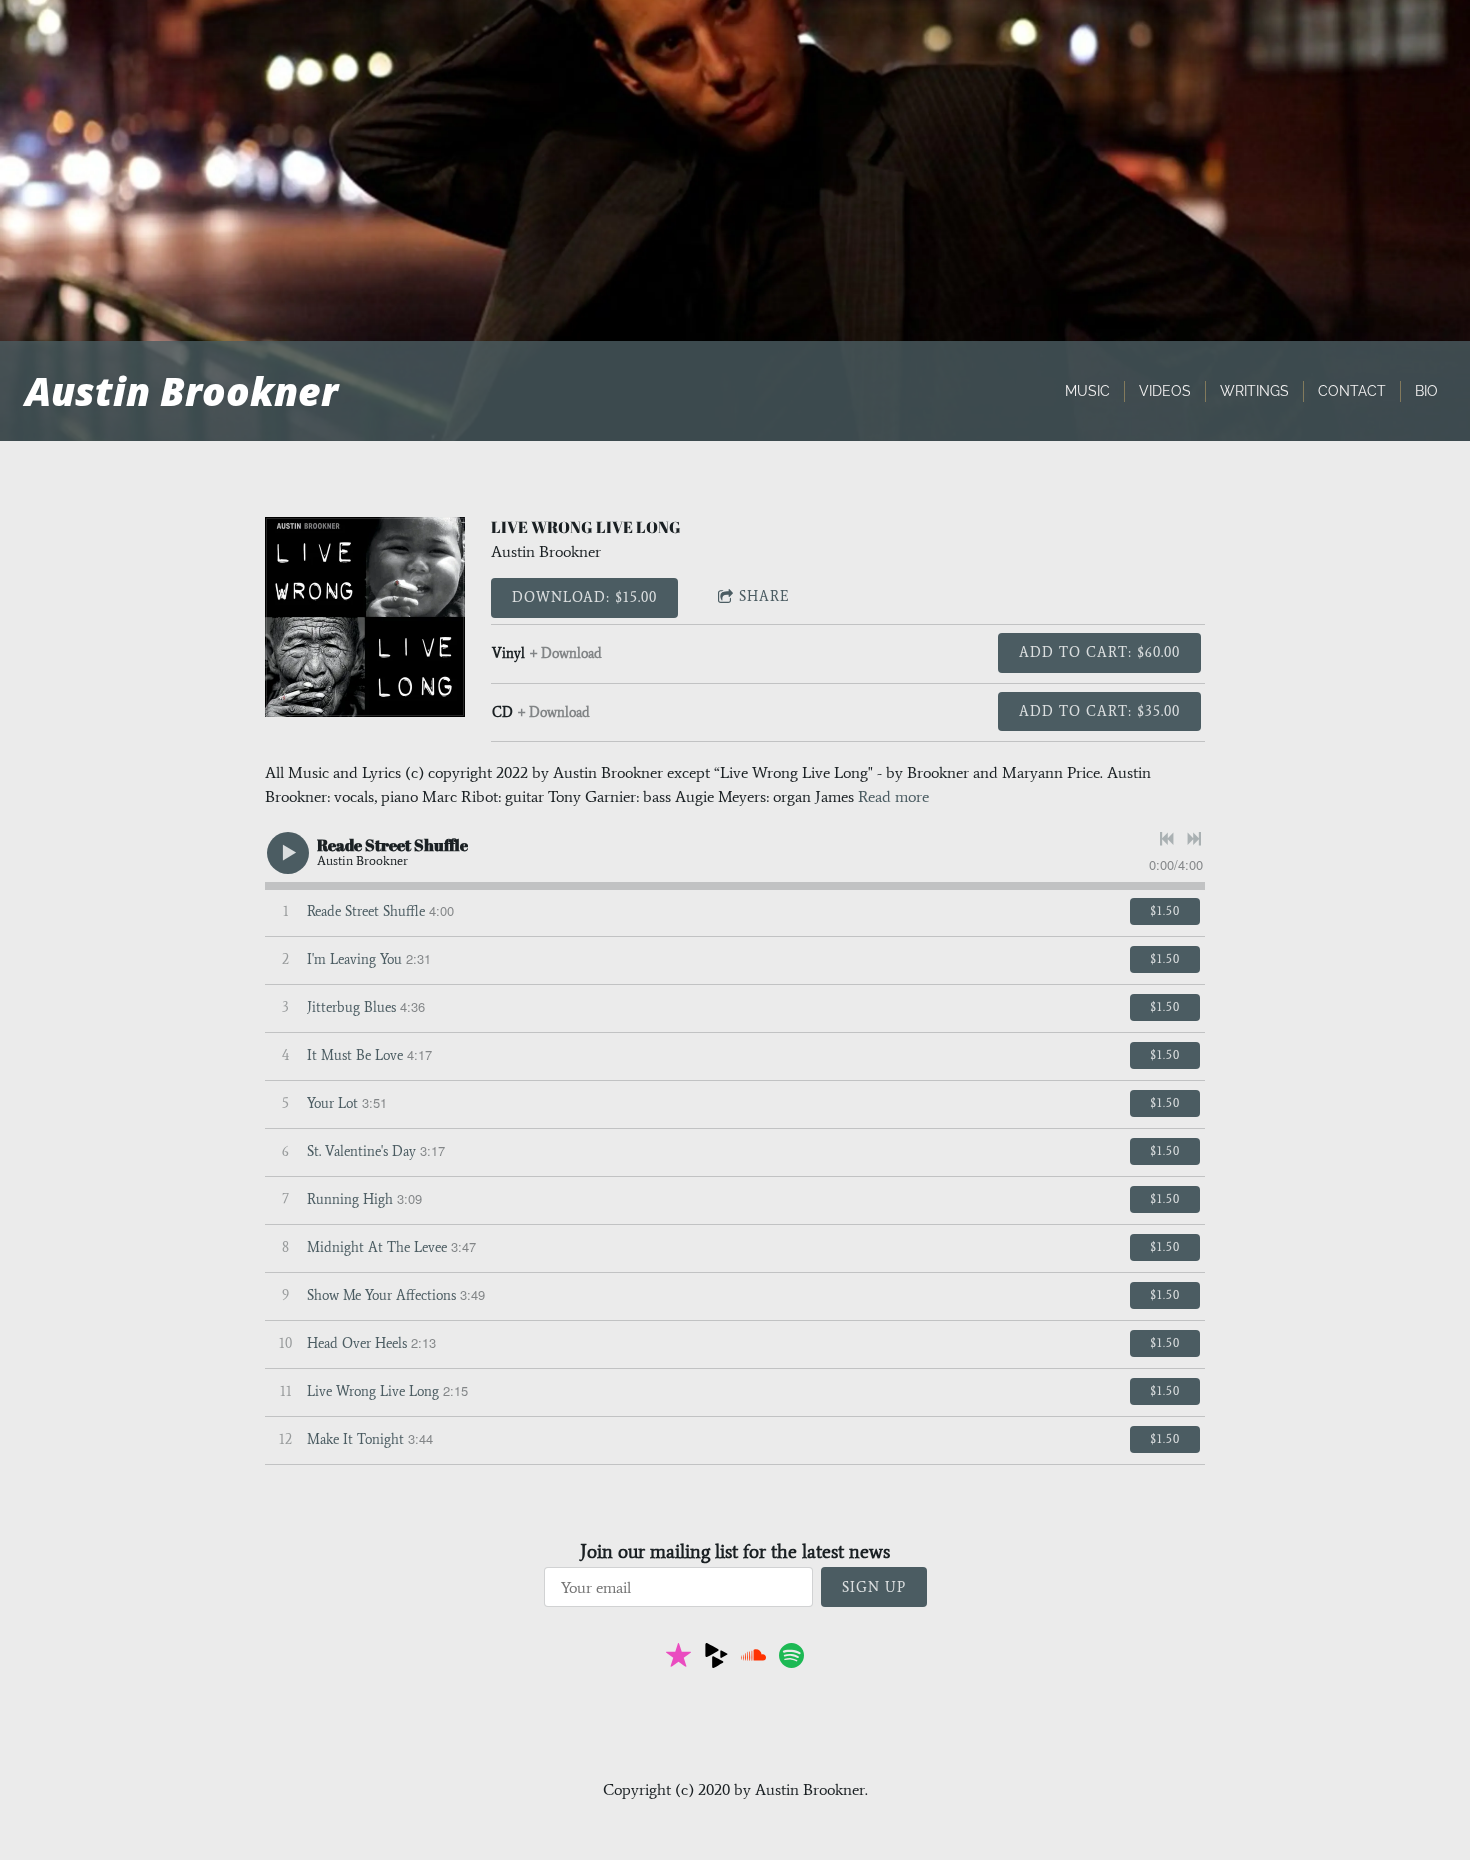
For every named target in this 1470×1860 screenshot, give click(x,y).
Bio (1426, 391)
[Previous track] (1167, 839)
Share (764, 596)
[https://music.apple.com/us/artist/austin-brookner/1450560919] (678, 1659)
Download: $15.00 (584, 597)
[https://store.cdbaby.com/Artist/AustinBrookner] (716, 1659)
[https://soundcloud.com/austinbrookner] (753, 1659)
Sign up (874, 1587)
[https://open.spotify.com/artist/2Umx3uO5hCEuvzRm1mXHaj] (791, 1659)
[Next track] (1194, 839)
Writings (1254, 391)
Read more (893, 796)
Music (1087, 391)
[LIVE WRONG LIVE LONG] (365, 617)
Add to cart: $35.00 (1099, 711)
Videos (1165, 391)
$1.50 (1165, 911)
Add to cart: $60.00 (1099, 652)
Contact (1352, 391)
